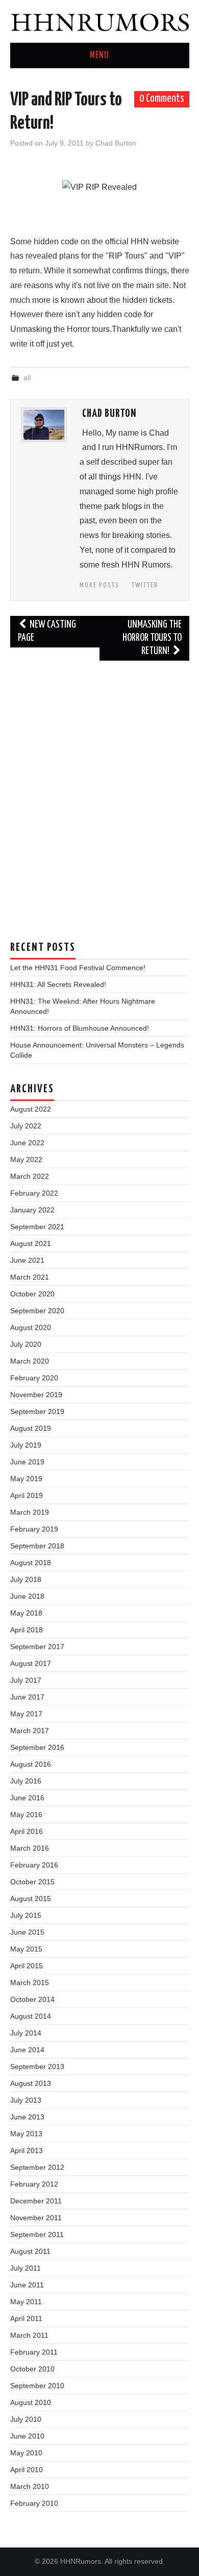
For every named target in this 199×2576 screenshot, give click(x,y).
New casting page (47, 631)
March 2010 (30, 2486)
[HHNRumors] (100, 21)
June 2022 (27, 1143)
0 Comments (162, 99)
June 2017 (27, 1697)
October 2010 (32, 2369)
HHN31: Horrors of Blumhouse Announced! (80, 1028)
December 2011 (36, 2201)
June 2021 (27, 1260)
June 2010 (27, 2436)
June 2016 (27, 1798)
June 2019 (27, 1462)
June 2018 (27, 1596)
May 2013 (26, 2134)
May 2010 (26, 2453)
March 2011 (29, 2335)
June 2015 (27, 1932)
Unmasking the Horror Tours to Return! (152, 638)
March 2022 (30, 1176)
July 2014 (26, 2033)
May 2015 (26, 1949)
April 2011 (26, 2318)
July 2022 (26, 1126)
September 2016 (37, 1747)
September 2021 (37, 1227)
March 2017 (30, 1731)
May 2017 (26, 1714)
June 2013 (27, 2117)
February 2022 (34, 1193)
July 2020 (26, 1344)
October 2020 (32, 1294)
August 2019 (31, 1428)
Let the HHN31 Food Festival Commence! (78, 968)
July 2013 (26, 2100)
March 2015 (30, 1983)
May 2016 (26, 1815)
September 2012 (37, 2167)
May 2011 (26, 2302)
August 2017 (31, 1663)
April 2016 (27, 1831)
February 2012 (34, 2184)
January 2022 (32, 1210)
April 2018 (27, 1630)
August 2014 (31, 2016)
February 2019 (34, 1529)
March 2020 (30, 1361)
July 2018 (26, 1579)
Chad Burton (116, 143)
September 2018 (37, 1546)
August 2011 (30, 2251)
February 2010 (34, 2503)
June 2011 (27, 2285)
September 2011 (37, 2234)
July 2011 (26, 2268)
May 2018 (26, 1613)
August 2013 (31, 2083)
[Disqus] (100, 796)
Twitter (145, 585)
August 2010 (31, 2402)
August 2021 (31, 1243)
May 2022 (26, 1159)
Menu (99, 55)
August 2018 (31, 1563)
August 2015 (31, 1899)
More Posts (99, 585)
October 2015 (32, 1882)
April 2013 (27, 2150)
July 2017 (26, 1680)
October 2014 (32, 1999)
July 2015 (26, 1915)
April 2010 (27, 2470)
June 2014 (27, 2050)
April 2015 (27, 1966)
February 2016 (34, 1865)
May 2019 (26, 1479)
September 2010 (37, 2386)
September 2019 (37, 1411)
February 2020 (34, 1378)
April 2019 (27, 1495)
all (27, 378)
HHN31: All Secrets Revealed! (58, 984)
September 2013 (37, 2067)
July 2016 (26, 1781)
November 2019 (36, 1395)
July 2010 (26, 2419)
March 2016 (30, 1848)
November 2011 (36, 2218)
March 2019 (30, 1512)
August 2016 (31, 1764)
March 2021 (30, 1277)
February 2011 (34, 2352)
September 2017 (37, 1647)
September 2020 (37, 1311)
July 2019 (26, 1445)
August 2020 (31, 1327)
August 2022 (31, 1109)
